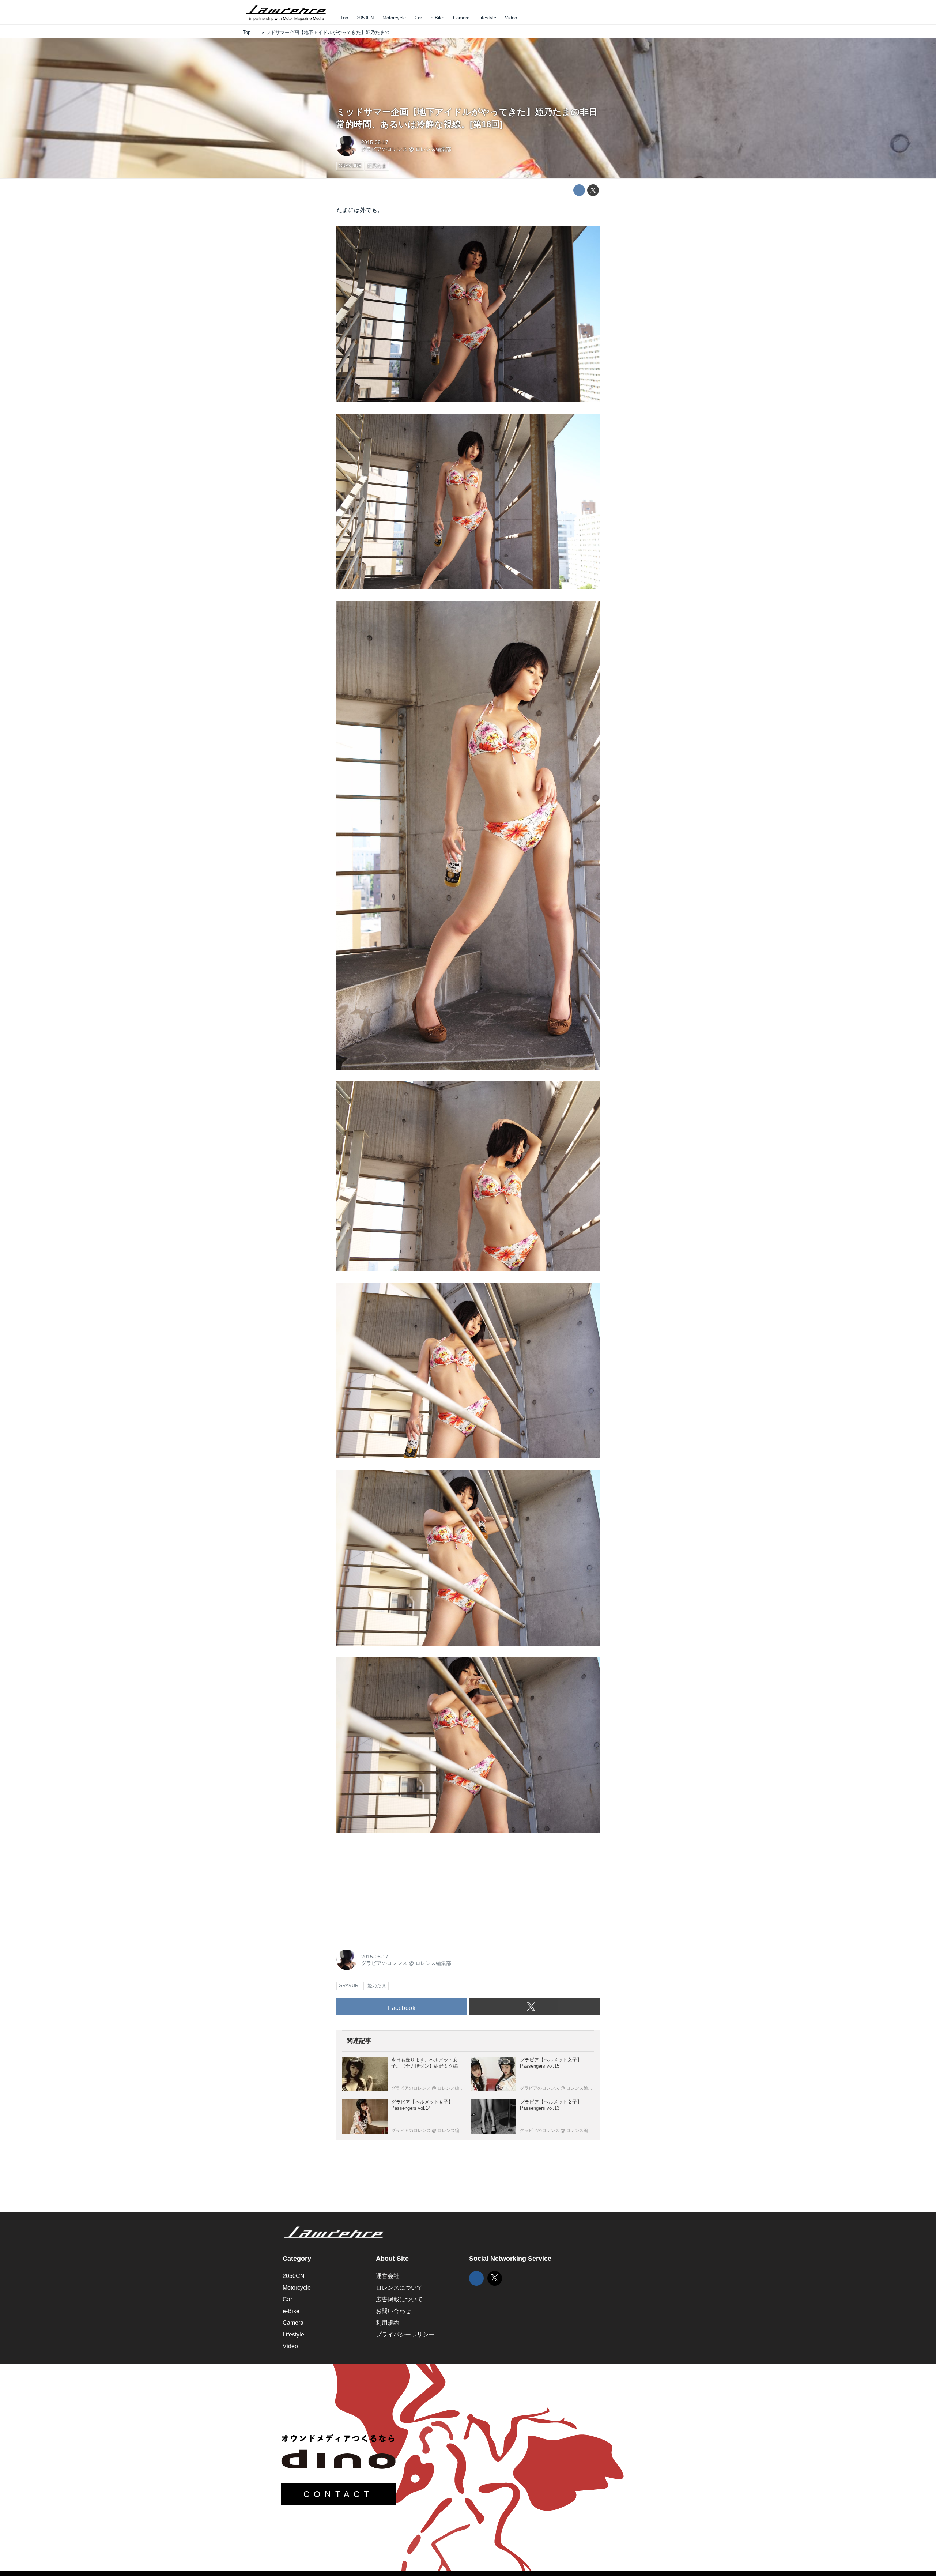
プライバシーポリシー (405, 2334)
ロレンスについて (399, 2288)
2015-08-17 (375, 142)
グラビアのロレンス (384, 149)
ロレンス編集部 (433, 149)
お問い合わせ (393, 2311)
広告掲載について (399, 2299)
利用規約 (388, 2323)
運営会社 (388, 2276)
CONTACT (338, 2494)
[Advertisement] (391, 1890)
